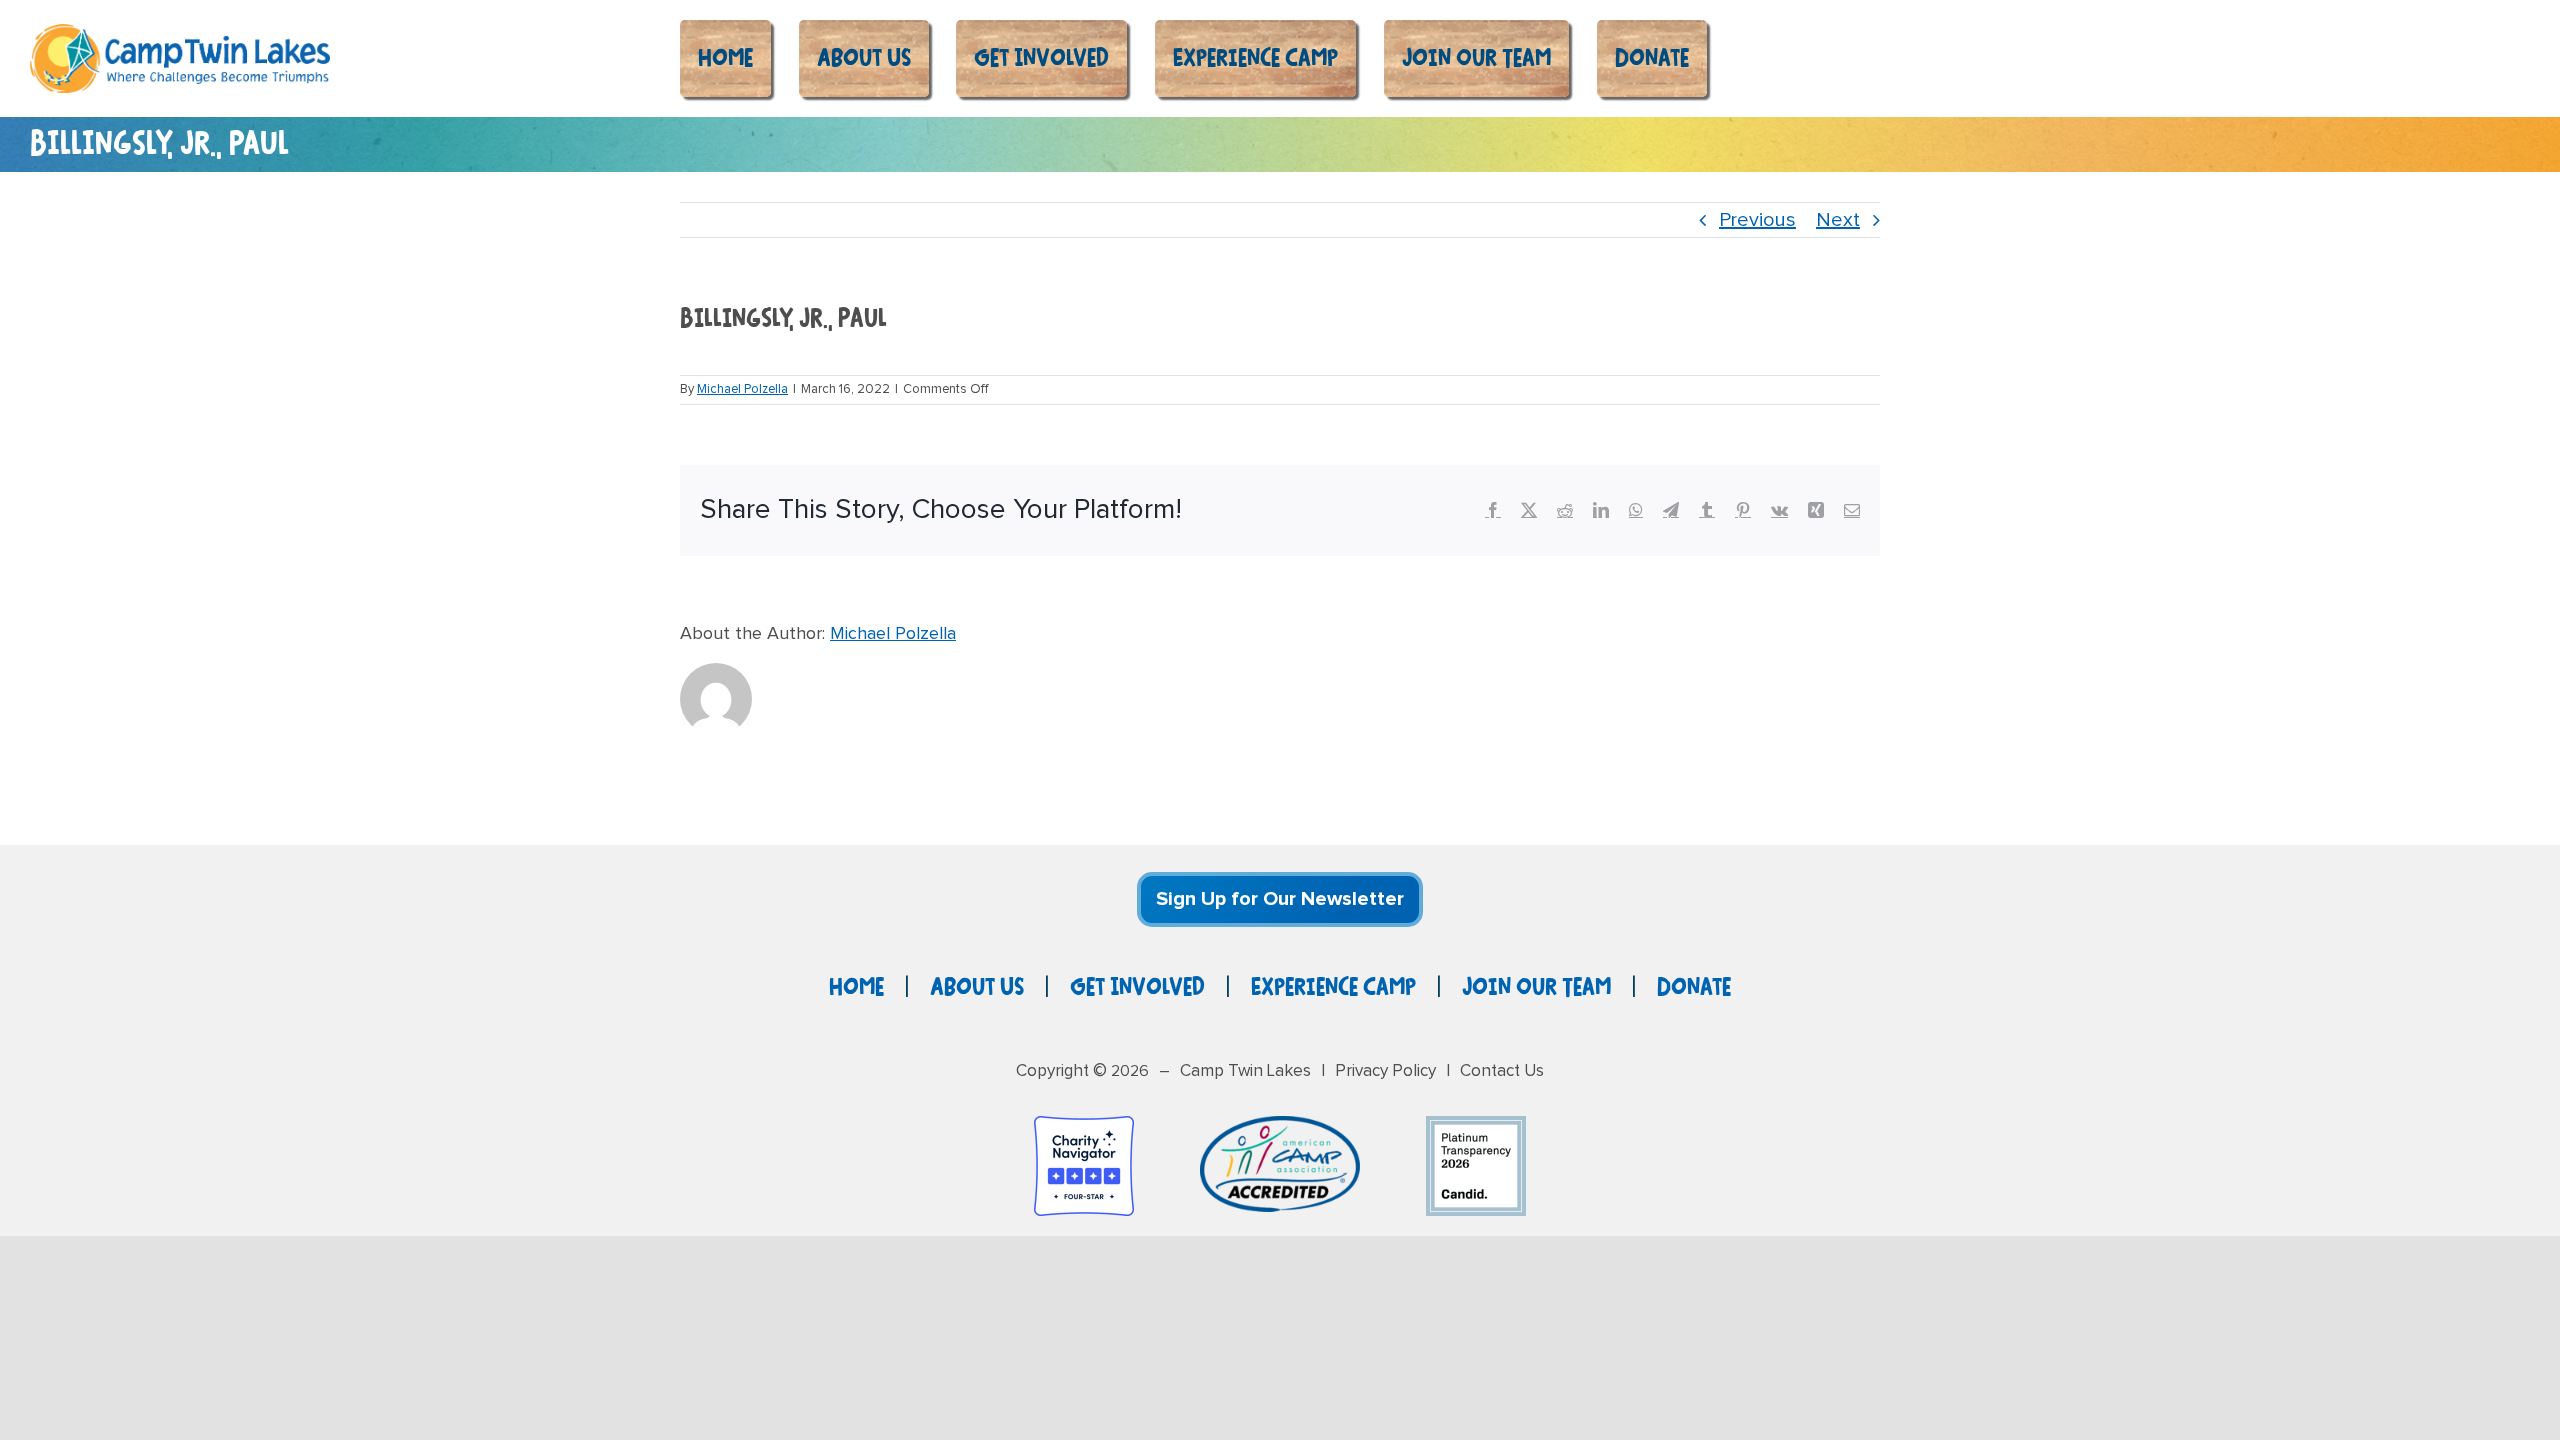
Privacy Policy (1385, 1071)
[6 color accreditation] (1280, 1126)
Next (1838, 220)
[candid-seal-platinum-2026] (1476, 1126)
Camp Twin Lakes (1245, 1071)
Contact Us (1502, 1071)
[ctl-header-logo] (180, 34)
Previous (1757, 220)
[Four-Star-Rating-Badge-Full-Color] (1084, 1126)
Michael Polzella (742, 389)
